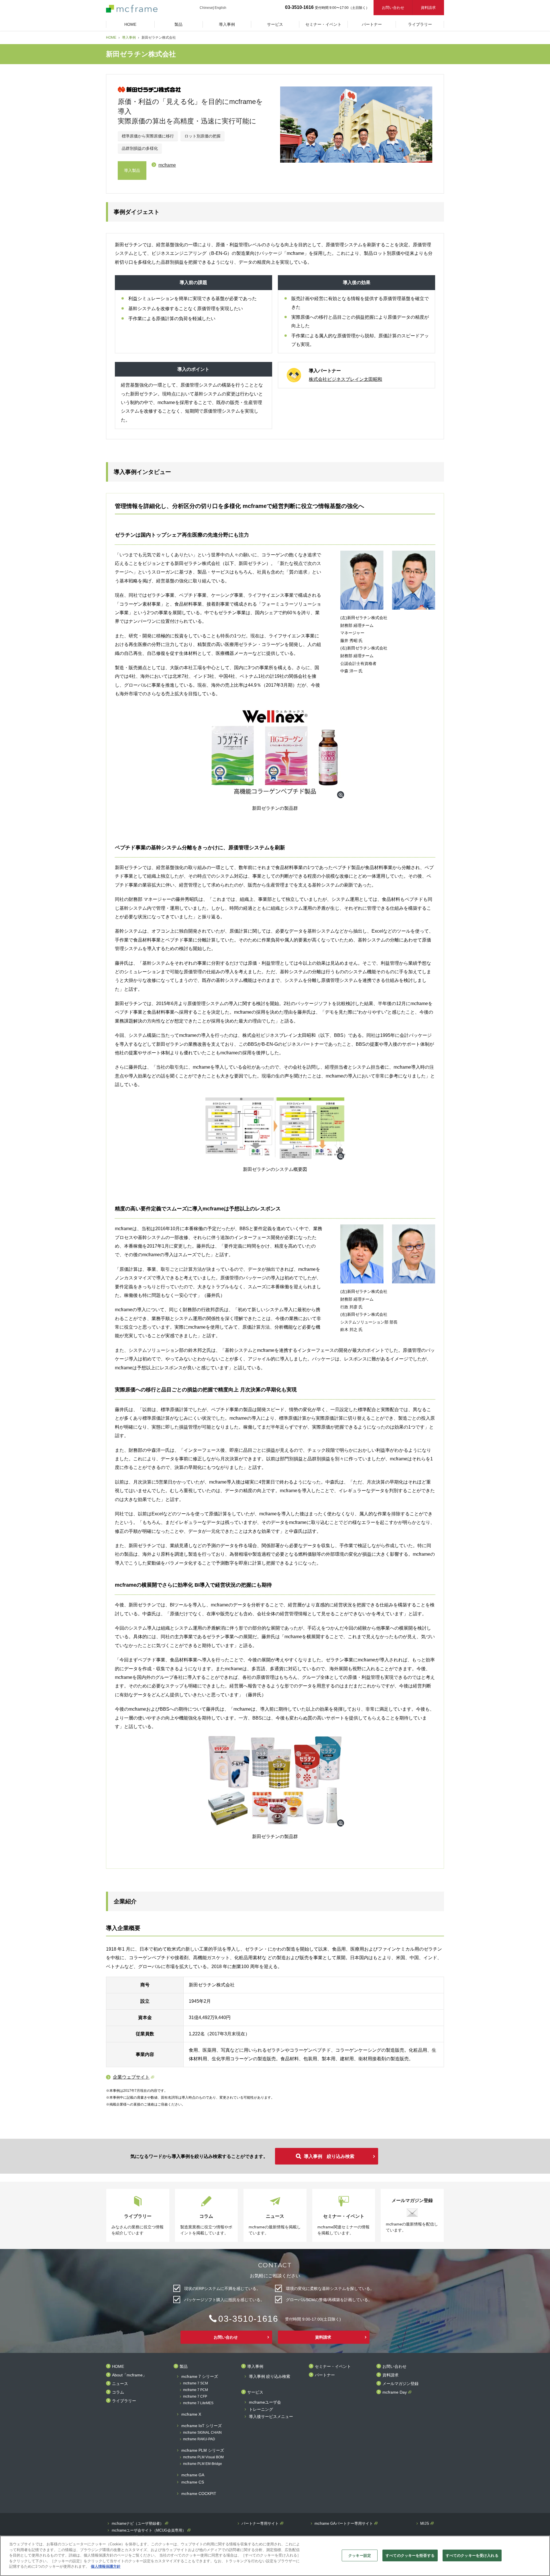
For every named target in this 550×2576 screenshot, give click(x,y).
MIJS (425, 2524)
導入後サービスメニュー (271, 2417)
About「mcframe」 (129, 2375)
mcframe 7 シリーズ (200, 2377)
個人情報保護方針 (106, 2566)
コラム (118, 2392)
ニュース (120, 2384)
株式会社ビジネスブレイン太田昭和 (345, 379)
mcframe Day (395, 2392)
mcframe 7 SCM (196, 2383)
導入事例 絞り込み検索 (329, 2156)
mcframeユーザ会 (265, 2402)
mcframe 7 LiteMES (198, 2403)
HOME (111, 38)
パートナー (325, 2375)
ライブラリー (124, 2401)
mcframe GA (193, 2475)
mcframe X (191, 2414)
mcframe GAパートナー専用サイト (344, 2524)
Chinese (206, 8)
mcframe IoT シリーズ (202, 2426)
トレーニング (261, 2409)
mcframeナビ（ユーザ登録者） (138, 2524)
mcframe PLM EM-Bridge (203, 2464)
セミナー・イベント (333, 2367)
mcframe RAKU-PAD (199, 2439)
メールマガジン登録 (400, 2384)
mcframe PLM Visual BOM (203, 2457)
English (220, 8)
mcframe (167, 165)
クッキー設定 (360, 2555)
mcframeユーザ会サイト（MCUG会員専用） (149, 2530)
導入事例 (129, 38)
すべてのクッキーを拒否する (410, 2555)
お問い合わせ (393, 8)
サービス (255, 2392)
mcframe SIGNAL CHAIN (202, 2433)
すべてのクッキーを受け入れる (472, 2555)
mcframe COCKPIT (199, 2494)
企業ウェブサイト (131, 2077)
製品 (184, 2367)
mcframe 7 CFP (195, 2397)
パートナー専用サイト (260, 2524)
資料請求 (428, 8)
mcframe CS (193, 2482)
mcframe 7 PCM (196, 2390)
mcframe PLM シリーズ (203, 2450)
